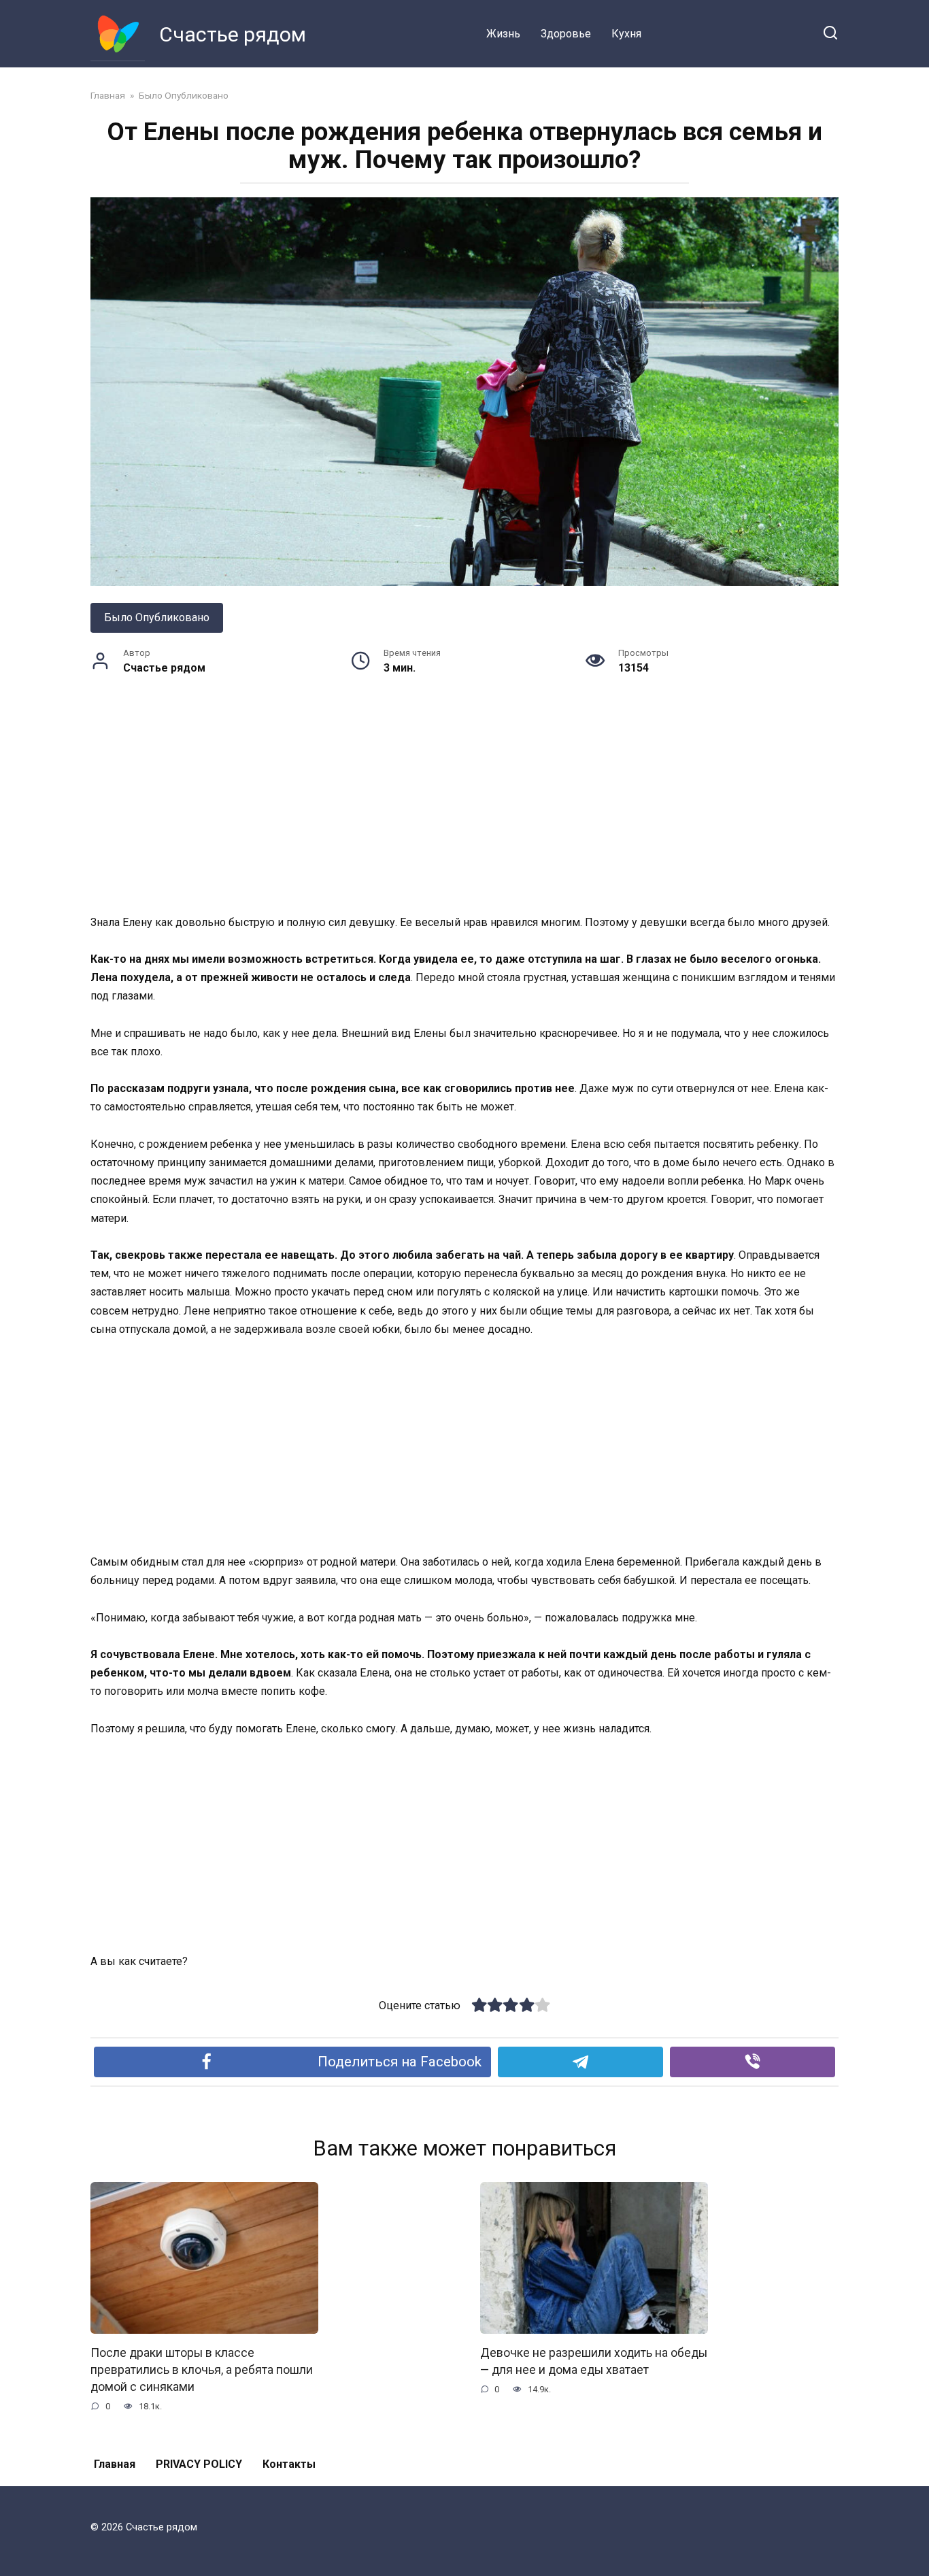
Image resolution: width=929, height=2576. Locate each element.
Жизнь (503, 34)
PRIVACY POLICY (199, 2464)
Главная (115, 2464)
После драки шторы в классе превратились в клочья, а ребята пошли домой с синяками (202, 2369)
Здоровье (566, 34)
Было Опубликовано (157, 617)
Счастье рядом (233, 34)
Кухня (626, 34)
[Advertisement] (464, 812)
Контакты (289, 2464)
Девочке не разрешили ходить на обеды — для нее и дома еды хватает (594, 2361)
